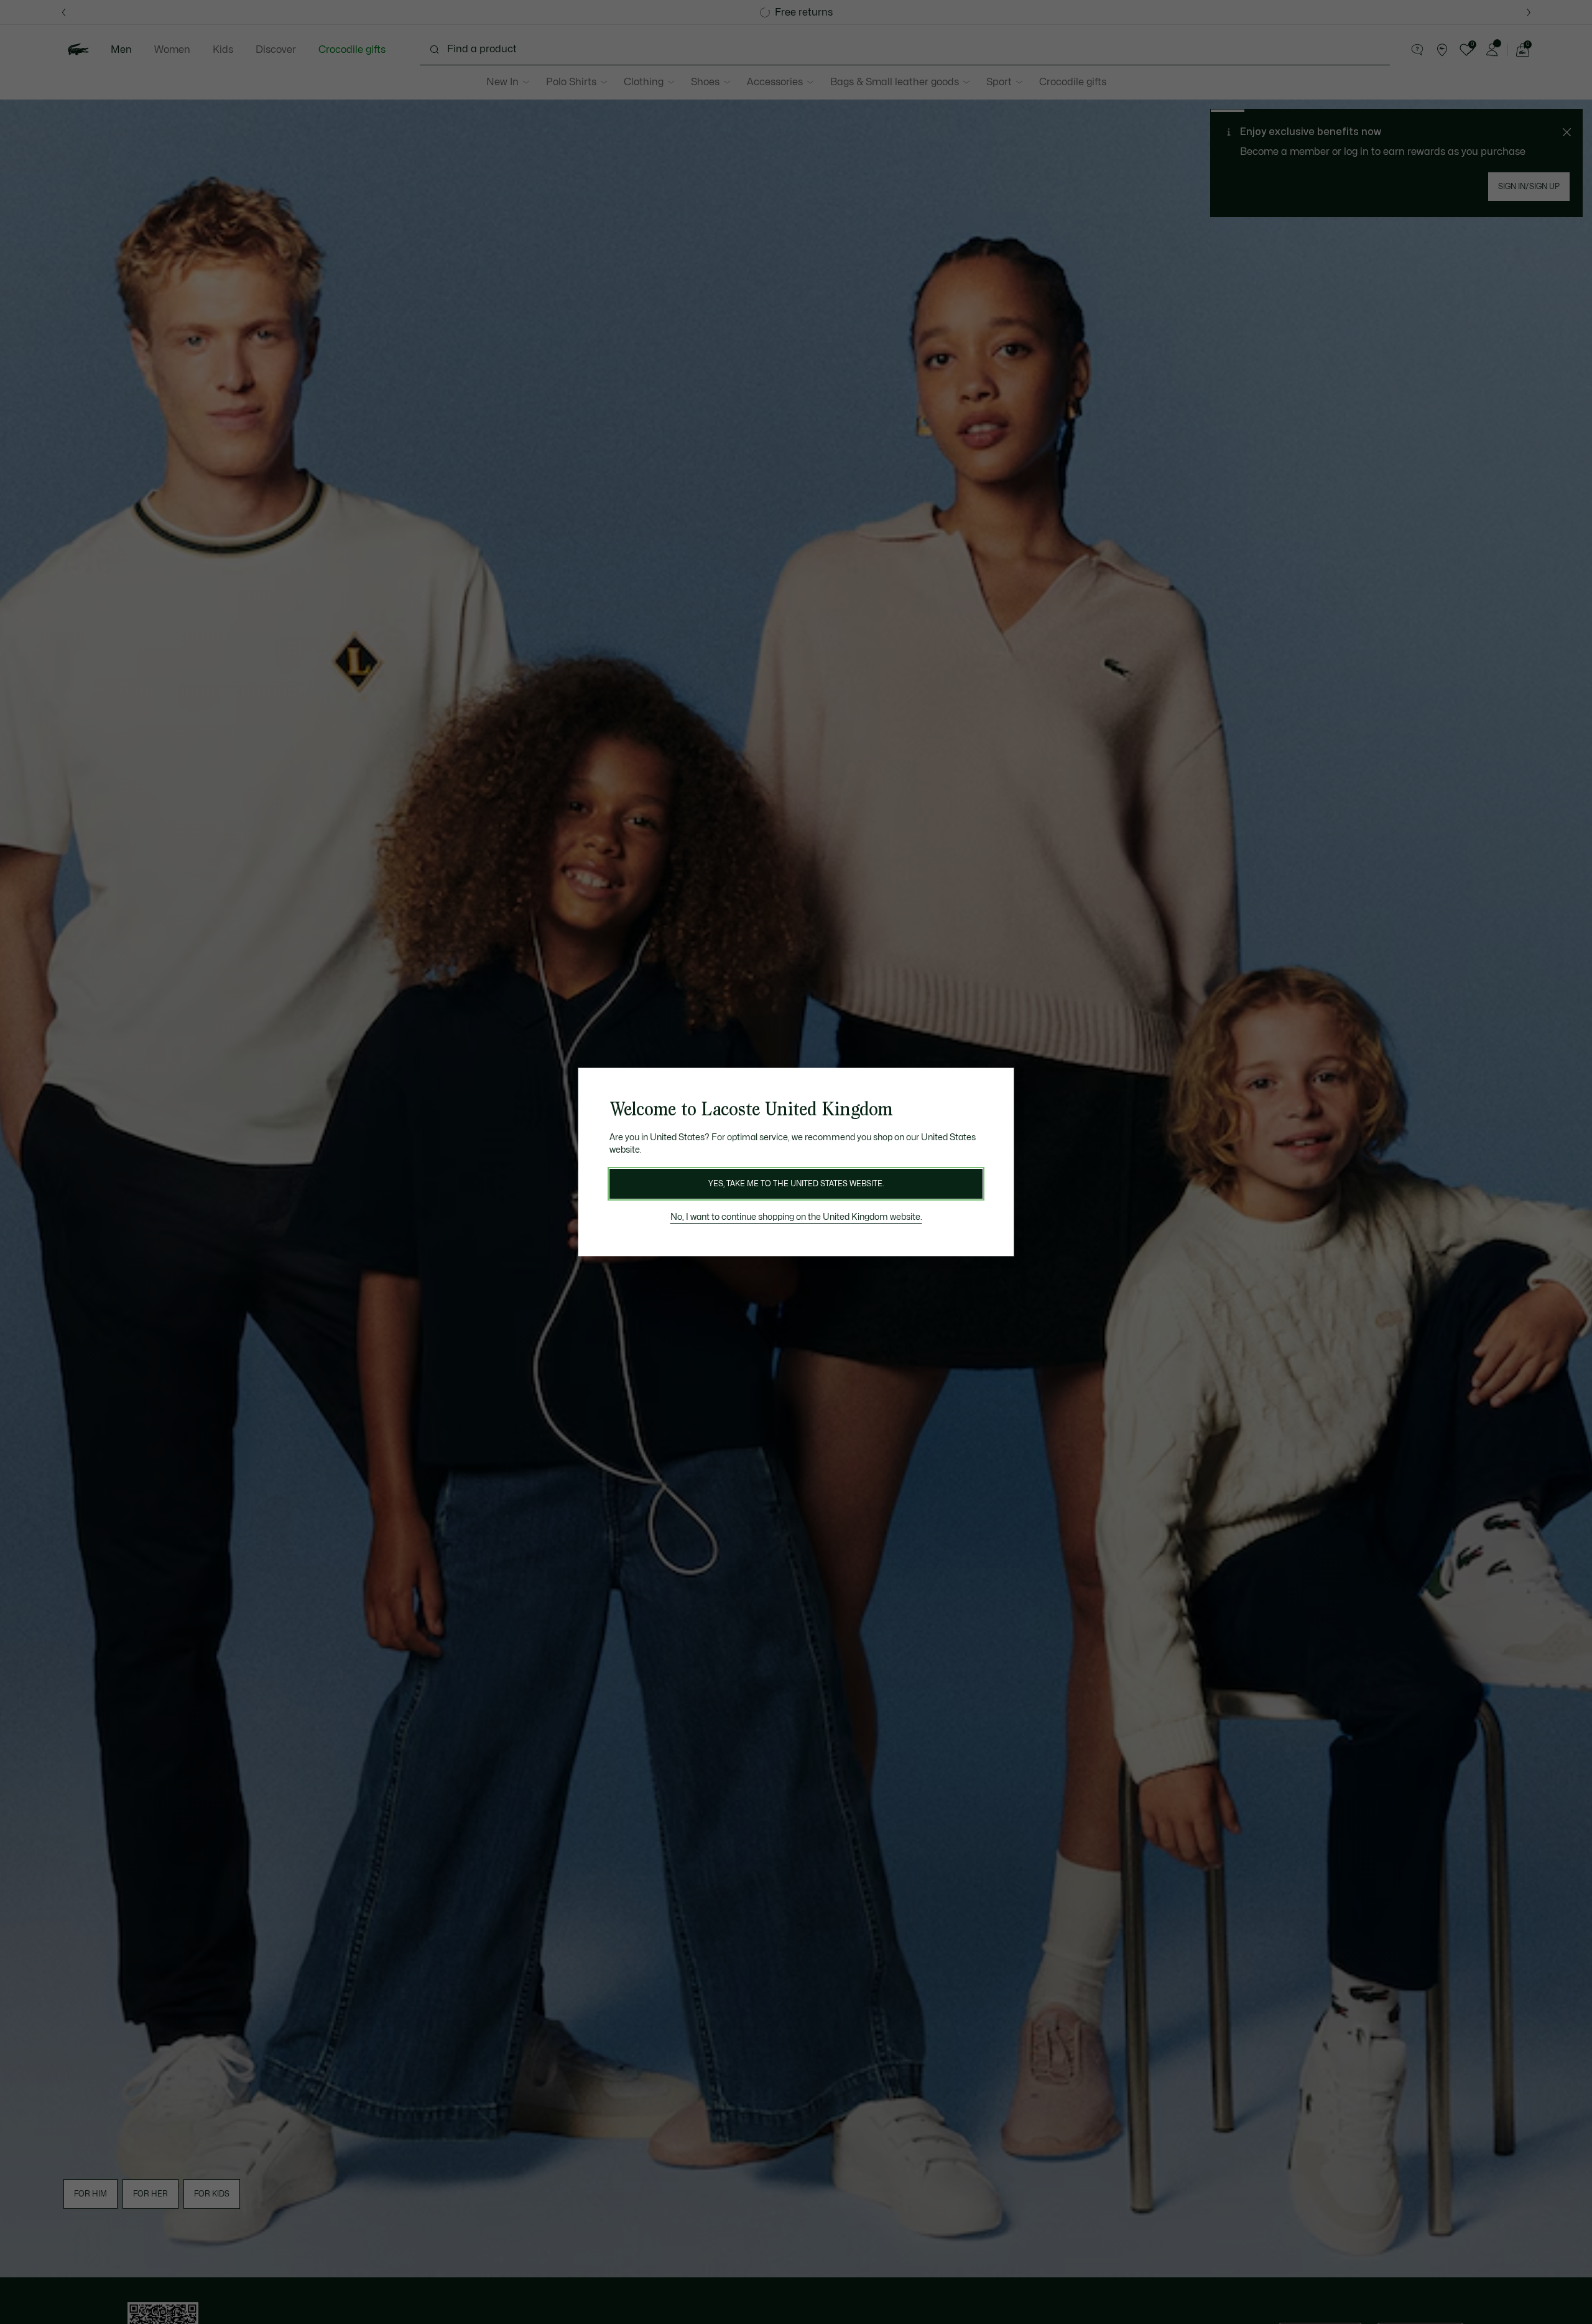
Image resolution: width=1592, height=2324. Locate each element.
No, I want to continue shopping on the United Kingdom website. (796, 1217)
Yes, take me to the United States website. (796, 1184)
